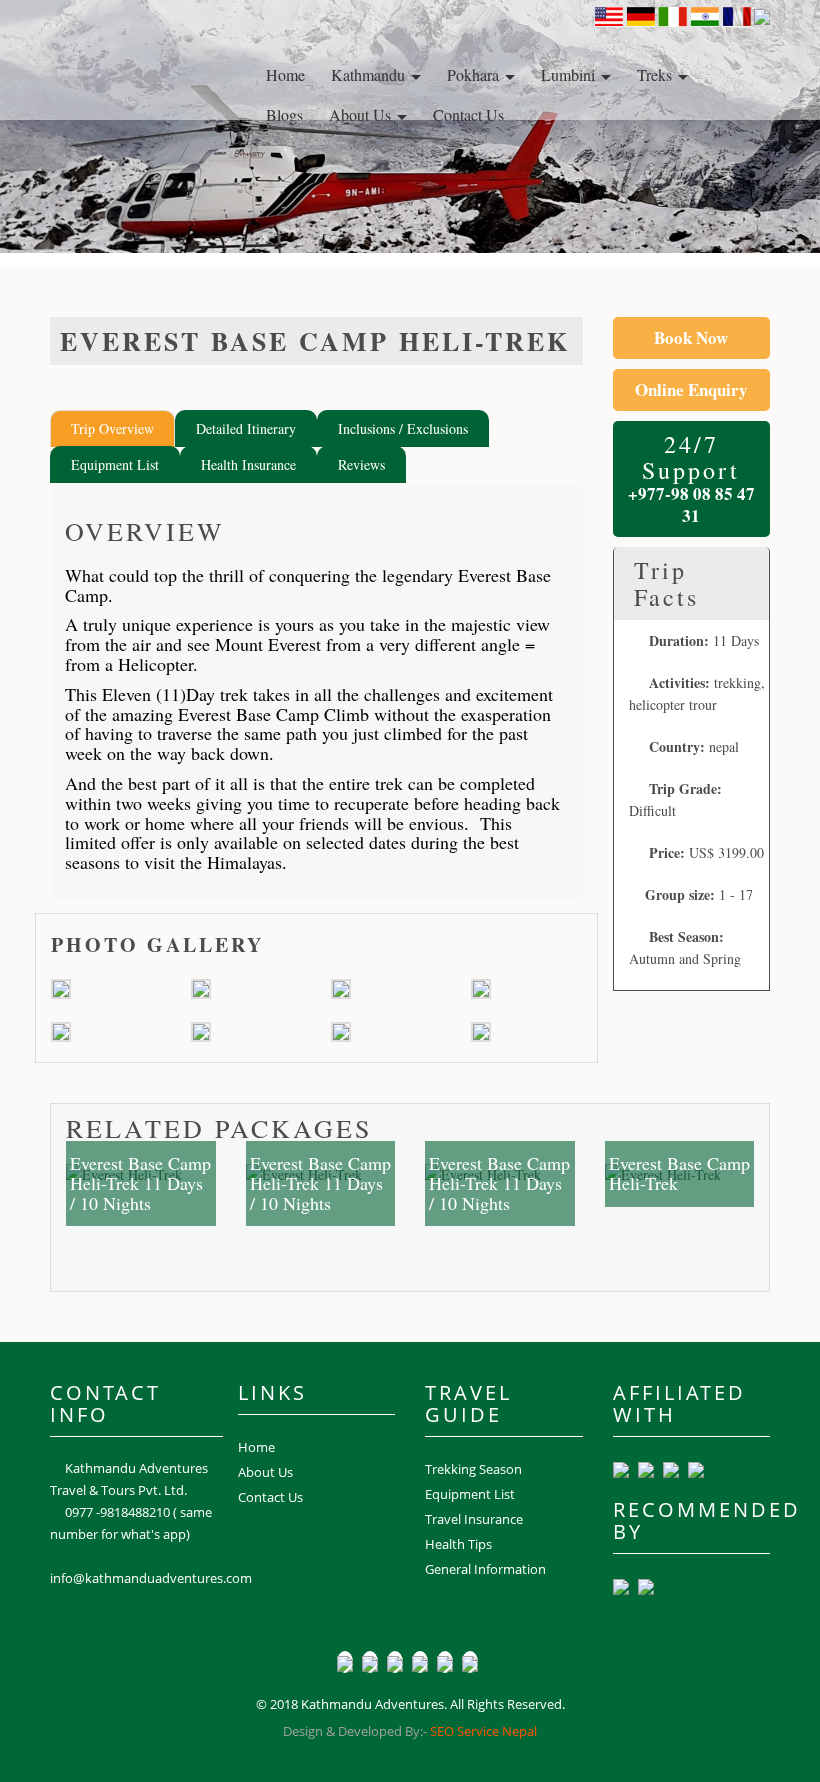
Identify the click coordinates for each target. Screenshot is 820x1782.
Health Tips (458, 1544)
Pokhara (475, 74)
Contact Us (468, 114)
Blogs (284, 114)
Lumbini (570, 74)
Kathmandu (370, 74)
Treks (656, 74)
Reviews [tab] (361, 464)
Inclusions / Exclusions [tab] (403, 428)
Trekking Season (473, 1469)
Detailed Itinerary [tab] (246, 428)
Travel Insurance (474, 1519)
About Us (362, 114)
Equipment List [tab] (115, 464)
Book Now (691, 338)
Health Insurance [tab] (248, 464)
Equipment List (470, 1494)
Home (285, 74)
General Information (485, 1569)
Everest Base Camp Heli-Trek (679, 1173)
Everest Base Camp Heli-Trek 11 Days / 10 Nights (140, 1183)
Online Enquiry (691, 390)
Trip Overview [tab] (112, 428)
